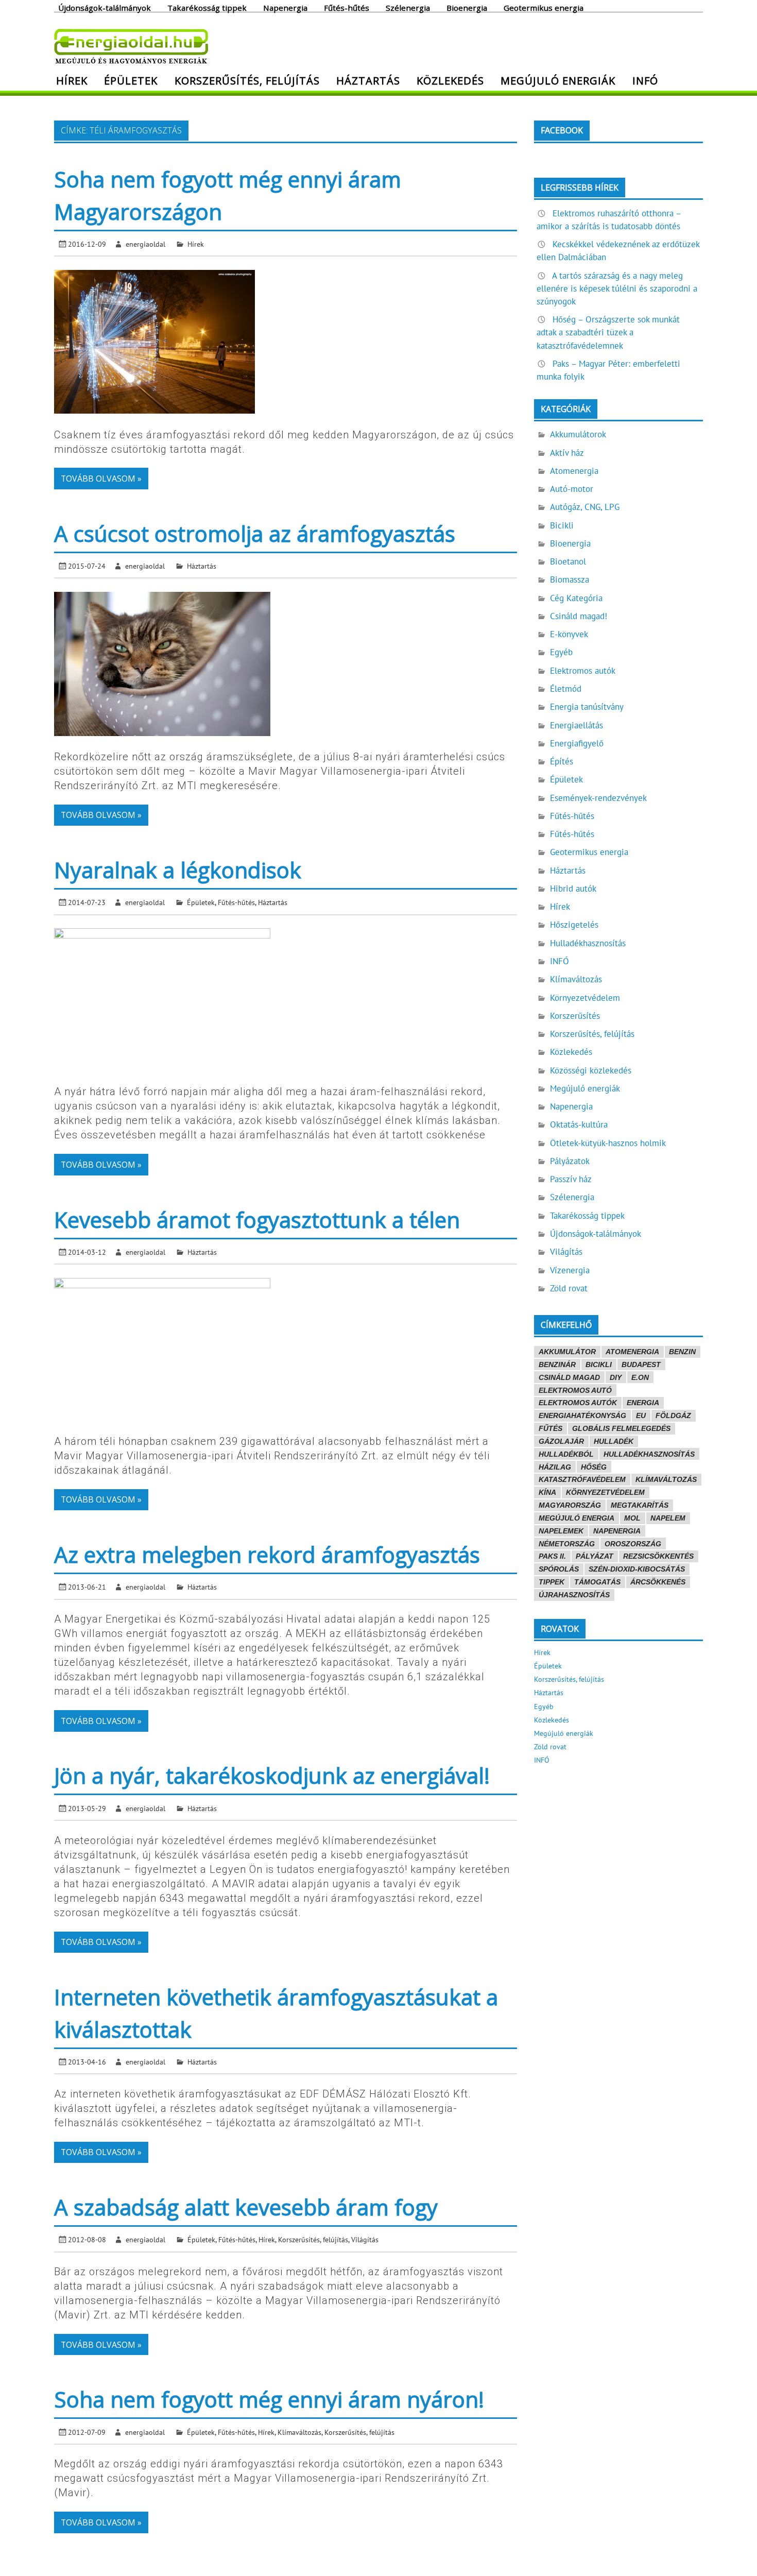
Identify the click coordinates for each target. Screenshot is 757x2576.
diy (616, 1377)
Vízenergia (570, 1270)
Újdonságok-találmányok (105, 7)
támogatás (597, 1582)
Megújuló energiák (558, 80)
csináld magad (569, 1377)
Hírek (72, 80)
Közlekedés (450, 80)
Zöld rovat (569, 1288)
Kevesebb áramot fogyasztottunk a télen (257, 1219)
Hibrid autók (573, 889)
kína (547, 1492)
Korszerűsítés (575, 1016)
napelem (668, 1518)
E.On (640, 1377)
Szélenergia (408, 7)
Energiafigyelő (577, 743)
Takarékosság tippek (207, 7)
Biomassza (570, 579)
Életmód (566, 689)
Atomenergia (574, 471)
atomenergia (632, 1352)
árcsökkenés (658, 1582)
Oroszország (633, 1544)
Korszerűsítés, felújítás (247, 80)
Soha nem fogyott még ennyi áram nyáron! (269, 2399)
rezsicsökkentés (658, 1556)
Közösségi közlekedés (591, 1070)
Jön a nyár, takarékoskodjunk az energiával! (272, 1775)
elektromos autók (578, 1403)
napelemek (561, 1531)
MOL (632, 1518)
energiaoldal (145, 244)
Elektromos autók (583, 671)
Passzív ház (571, 1179)
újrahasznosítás (574, 1595)
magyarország (570, 1505)
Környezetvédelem (585, 998)
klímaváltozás (666, 1479)
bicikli (599, 1364)
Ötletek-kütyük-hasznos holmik (608, 1143)
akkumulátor (567, 1352)
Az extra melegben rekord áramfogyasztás (267, 1554)
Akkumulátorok (578, 434)
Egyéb (561, 652)
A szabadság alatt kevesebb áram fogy (246, 2207)
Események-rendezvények (598, 798)
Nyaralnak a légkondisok (178, 870)
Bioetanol (568, 561)
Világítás (365, 2239)
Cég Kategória (576, 598)
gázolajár (561, 1441)
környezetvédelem (605, 1492)
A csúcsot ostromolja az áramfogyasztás (255, 533)
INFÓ (645, 80)
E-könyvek (569, 634)
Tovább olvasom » (101, 479)
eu (641, 1415)
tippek (552, 1582)
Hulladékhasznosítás (588, 943)
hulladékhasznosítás (649, 1454)
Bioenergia (467, 7)
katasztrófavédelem (582, 1479)
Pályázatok (570, 1161)
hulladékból (566, 1454)
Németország (567, 1544)
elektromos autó (575, 1390)
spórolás (559, 1569)
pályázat (595, 1556)
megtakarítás (640, 1505)
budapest (641, 1364)
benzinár (557, 1364)
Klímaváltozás (299, 2432)
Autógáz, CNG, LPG (585, 507)
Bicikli (562, 525)
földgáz (673, 1415)
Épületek (131, 80)
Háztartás (368, 80)
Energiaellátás (577, 725)
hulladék (614, 1441)
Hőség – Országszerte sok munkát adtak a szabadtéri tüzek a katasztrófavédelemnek (608, 332)
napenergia (617, 1531)
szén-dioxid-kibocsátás (637, 1569)
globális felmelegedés (621, 1428)
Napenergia (285, 7)
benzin (682, 1352)
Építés (562, 761)
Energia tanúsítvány (587, 707)
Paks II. (552, 1556)
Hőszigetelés (574, 925)
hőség (594, 1467)
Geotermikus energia (544, 7)
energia (643, 1403)
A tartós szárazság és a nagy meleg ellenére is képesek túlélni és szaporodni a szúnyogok (617, 288)
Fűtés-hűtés (347, 7)
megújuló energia (577, 1518)
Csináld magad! (579, 616)
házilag (555, 1467)
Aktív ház (567, 453)
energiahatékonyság (582, 1415)
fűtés (550, 1428)
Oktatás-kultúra (579, 1124)
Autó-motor (572, 489)
